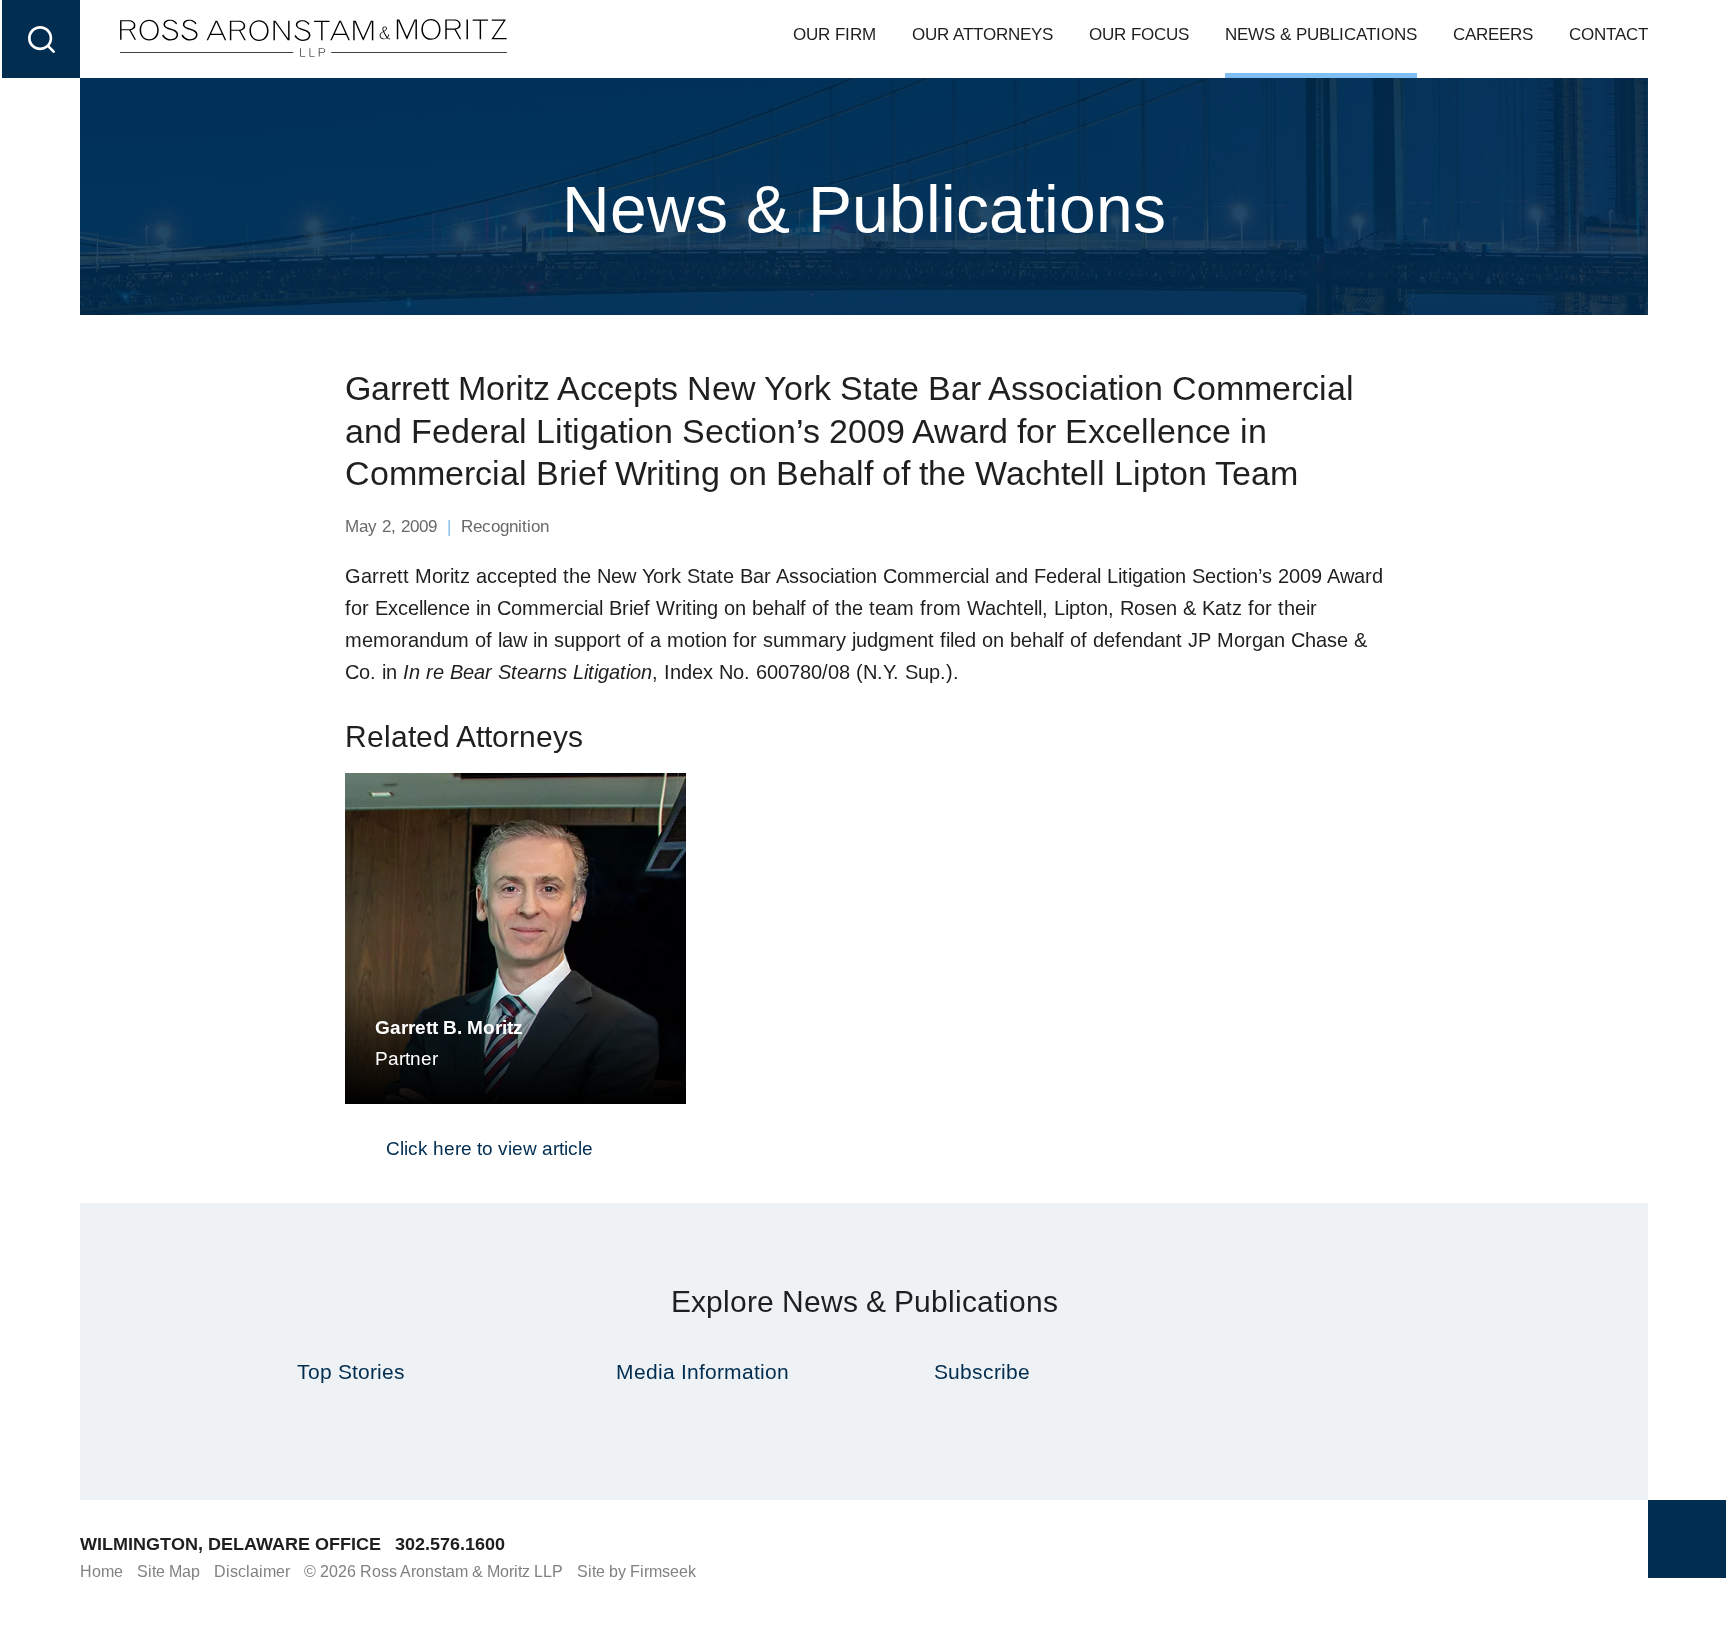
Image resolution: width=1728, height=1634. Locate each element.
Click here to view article (489, 1148)
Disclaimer (252, 1571)
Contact (1608, 34)
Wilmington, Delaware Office (230, 1544)
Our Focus (1139, 34)
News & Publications (1321, 34)
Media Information (702, 1371)
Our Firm (834, 34)
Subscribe (982, 1371)
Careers (1493, 34)
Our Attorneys (982, 34)
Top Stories (351, 1371)
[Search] (41, 39)
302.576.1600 (450, 1544)
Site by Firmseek (636, 1571)
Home (101, 1571)
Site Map (168, 1571)
